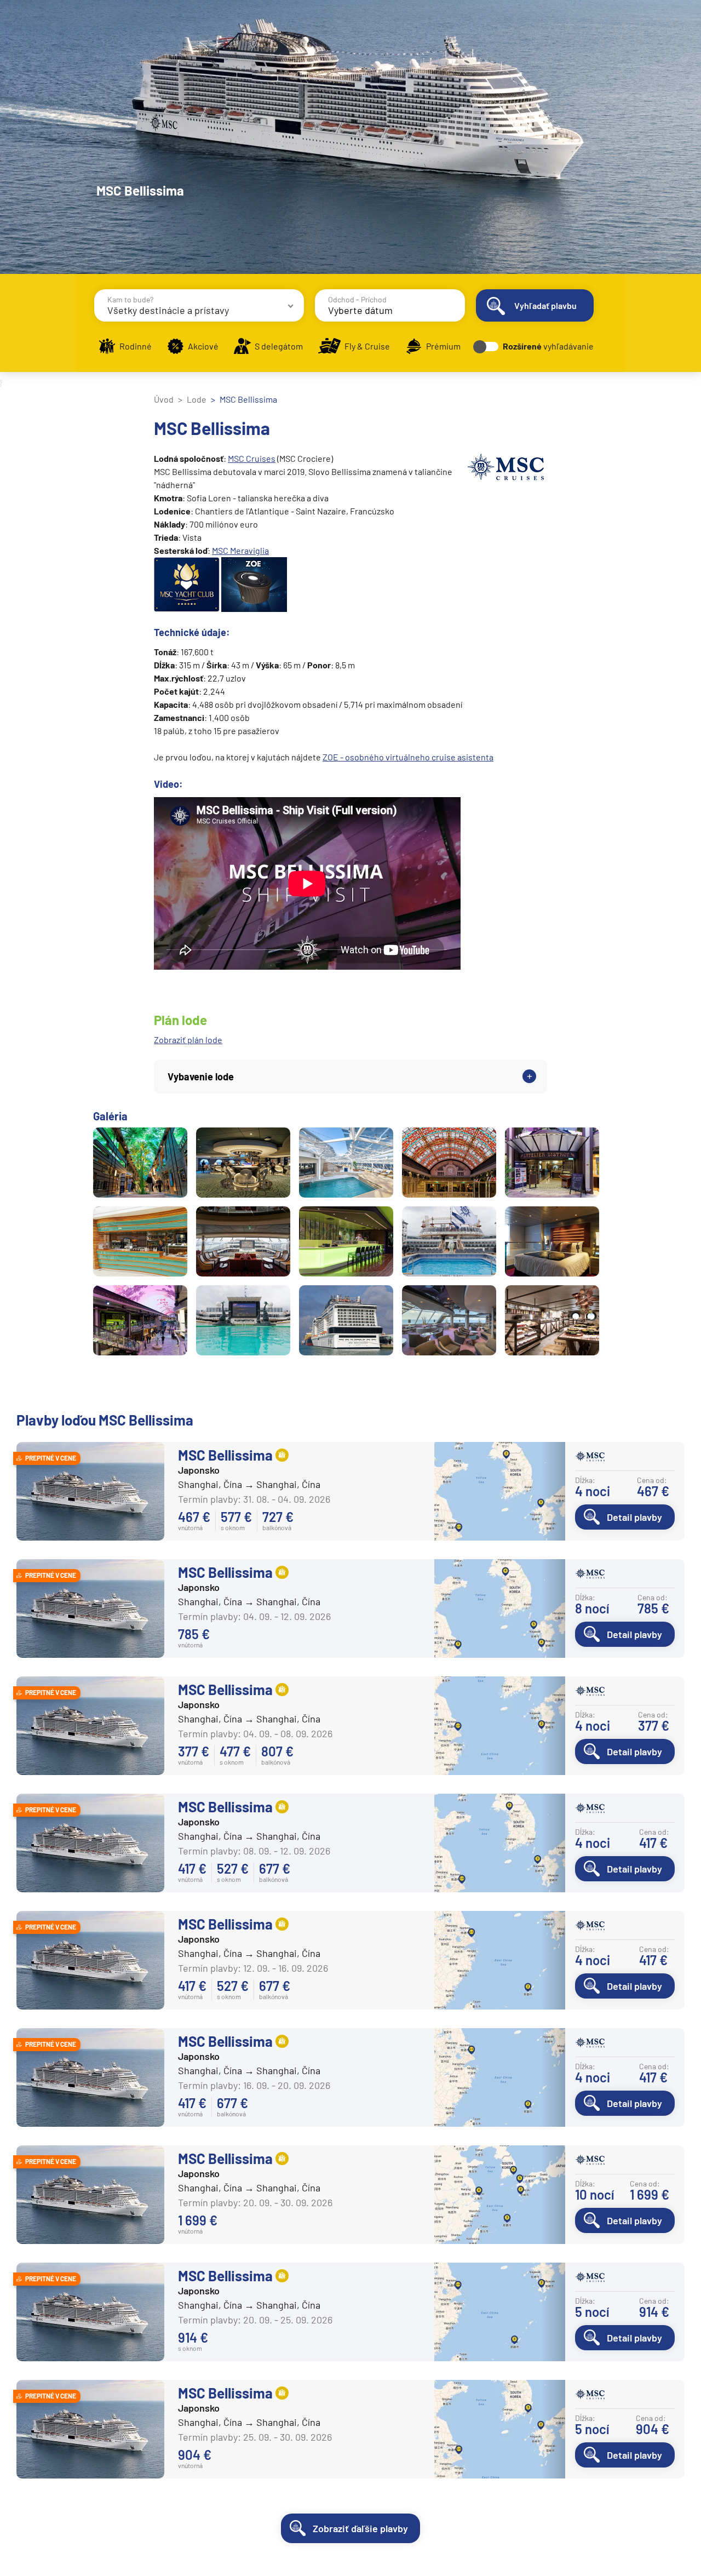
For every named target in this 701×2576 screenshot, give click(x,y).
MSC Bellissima (225, 1455)
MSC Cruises (252, 458)
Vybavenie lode (201, 1077)
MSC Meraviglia (240, 550)
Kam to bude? (130, 299)
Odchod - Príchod (357, 299)
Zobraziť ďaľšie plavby (360, 2528)
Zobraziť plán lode (188, 1040)
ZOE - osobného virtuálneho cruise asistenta (408, 757)
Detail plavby (634, 1517)
